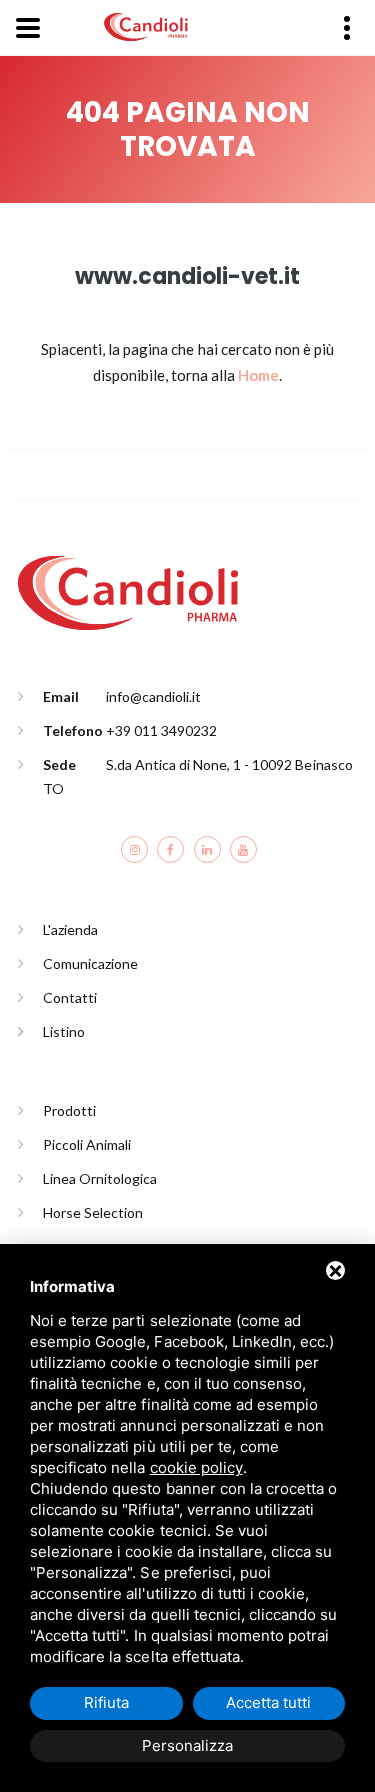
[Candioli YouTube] (243, 849)
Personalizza (187, 1745)
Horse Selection (93, 1212)
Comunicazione (90, 963)
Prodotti (69, 1110)
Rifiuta (106, 1702)
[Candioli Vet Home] (128, 591)
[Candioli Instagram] (134, 849)
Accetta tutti (268, 1702)
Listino (64, 1031)
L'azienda (70, 929)
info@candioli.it (153, 696)
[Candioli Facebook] (170, 849)
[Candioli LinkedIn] (207, 849)
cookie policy (196, 1467)
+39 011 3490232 (161, 730)
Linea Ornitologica (100, 1178)
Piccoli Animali (87, 1144)
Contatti (70, 997)
